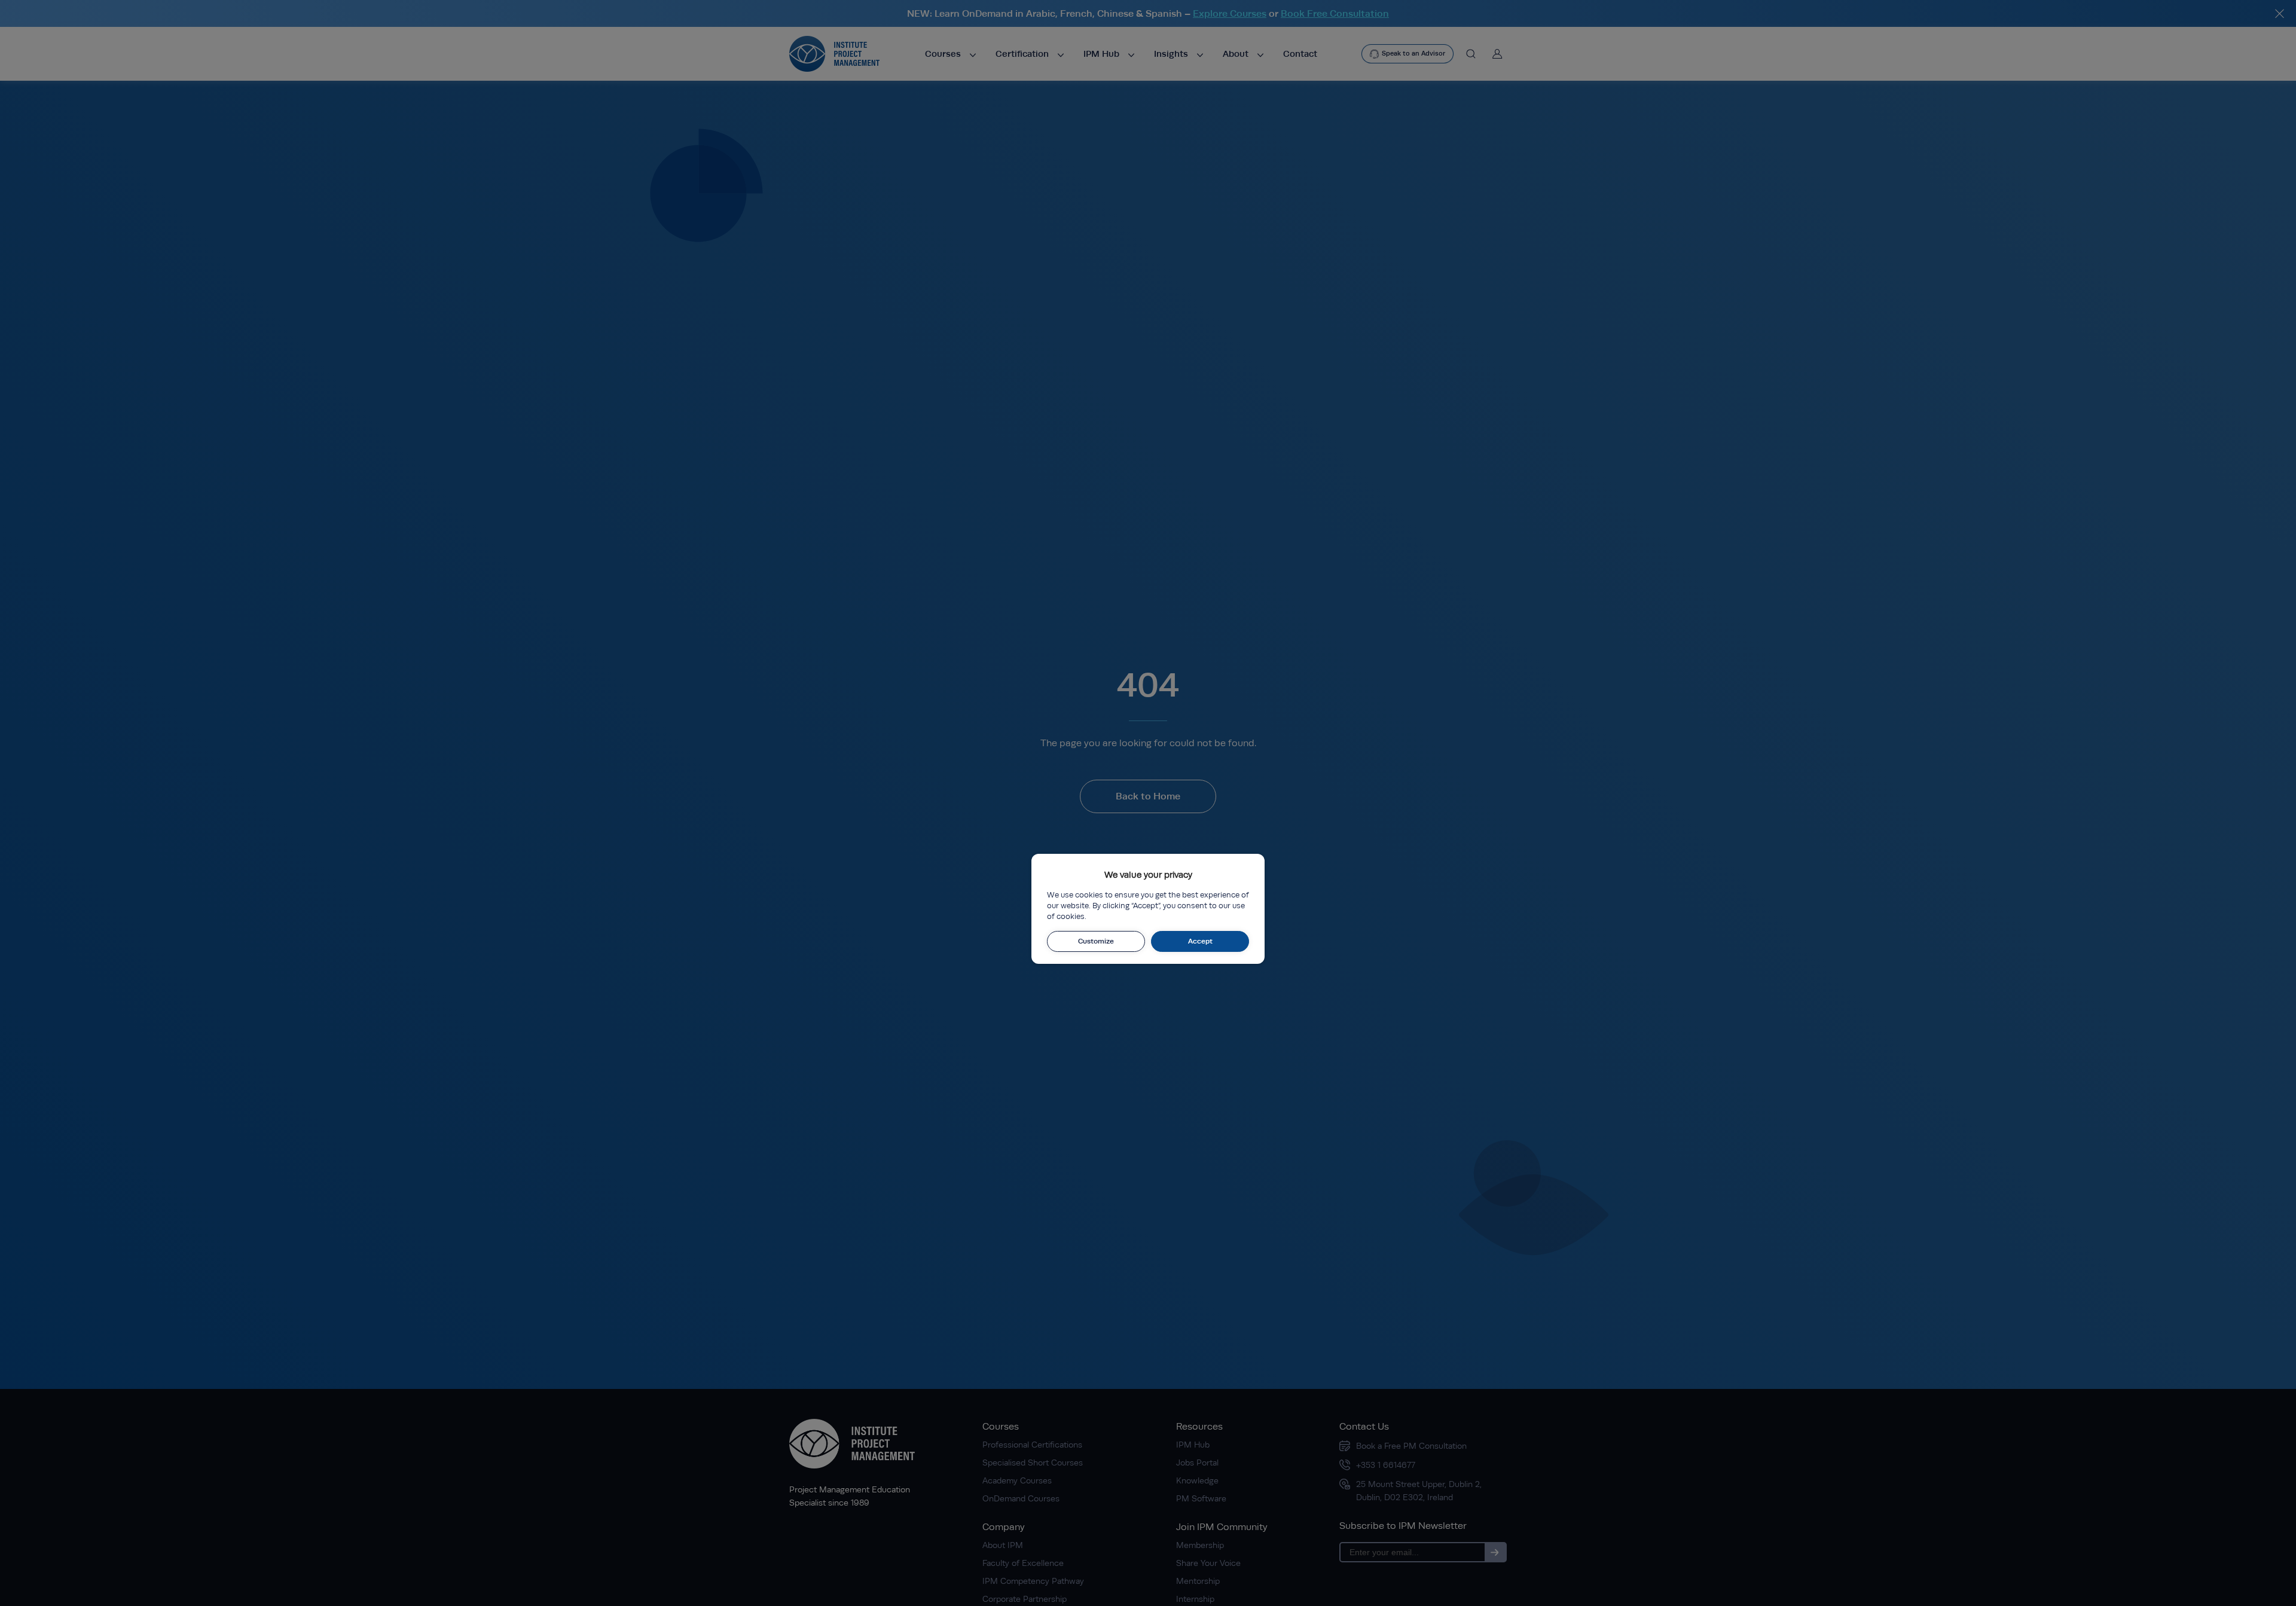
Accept (1200, 941)
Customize (1096, 941)
